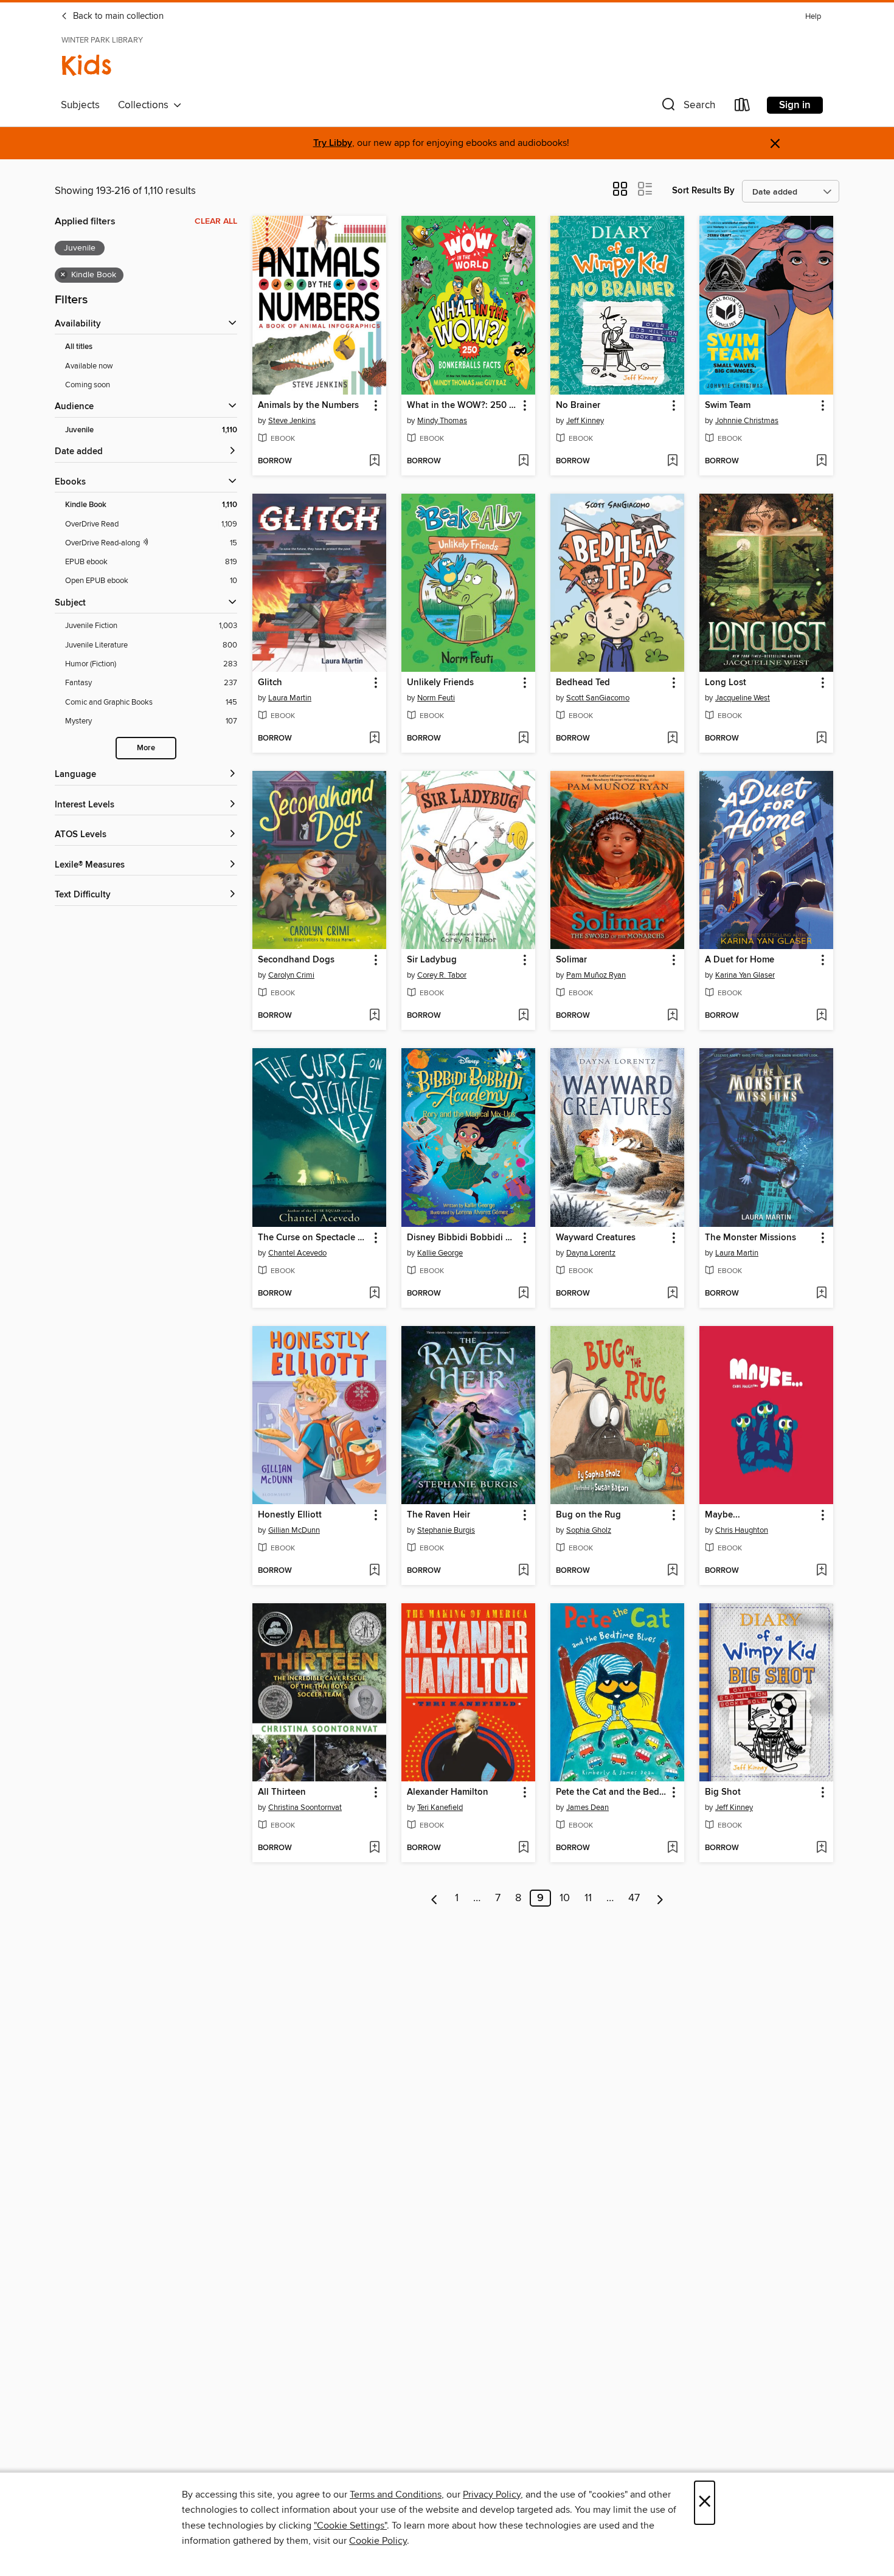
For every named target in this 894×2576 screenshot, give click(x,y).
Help (813, 17)
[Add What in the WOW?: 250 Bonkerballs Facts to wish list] (523, 461)
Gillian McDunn (294, 1530)
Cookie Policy (378, 2541)
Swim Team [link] (728, 406)
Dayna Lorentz (591, 1253)
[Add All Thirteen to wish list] (374, 1848)
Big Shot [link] (723, 1792)
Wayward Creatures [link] (596, 1238)
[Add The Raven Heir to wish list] (523, 1571)
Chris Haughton (742, 1530)
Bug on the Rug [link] (588, 1515)
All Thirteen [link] (282, 1792)
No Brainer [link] (578, 406)
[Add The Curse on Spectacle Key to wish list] (374, 1294)
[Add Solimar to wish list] (672, 1016)
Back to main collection (117, 16)
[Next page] (660, 1898)
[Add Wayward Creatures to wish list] (672, 1294)
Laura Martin (290, 698)
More (146, 748)
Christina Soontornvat (305, 1808)
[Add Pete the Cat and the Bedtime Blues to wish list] (672, 1848)
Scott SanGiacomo (598, 698)
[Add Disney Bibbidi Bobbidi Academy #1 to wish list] (523, 1294)
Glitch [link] (270, 683)
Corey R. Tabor (442, 975)
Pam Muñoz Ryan (596, 975)
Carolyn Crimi (291, 975)
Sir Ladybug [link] (432, 960)
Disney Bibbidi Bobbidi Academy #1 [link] (463, 1238)
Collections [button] (146, 105)
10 (565, 1898)
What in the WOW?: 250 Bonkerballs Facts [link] (463, 406)
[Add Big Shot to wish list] (821, 1848)
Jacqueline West (743, 698)
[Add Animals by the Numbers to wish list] (374, 461)
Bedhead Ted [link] (583, 683)
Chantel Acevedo (297, 1253)
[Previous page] (435, 1898)
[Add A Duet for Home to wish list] (821, 1016)
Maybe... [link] (722, 1515)
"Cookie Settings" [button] (350, 2526)
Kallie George (440, 1253)
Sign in (795, 105)
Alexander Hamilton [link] (448, 1792)
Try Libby (333, 143)
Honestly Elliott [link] (290, 1515)
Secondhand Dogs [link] (296, 960)
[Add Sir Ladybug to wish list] (523, 1016)
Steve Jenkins (292, 421)
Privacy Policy (492, 2495)
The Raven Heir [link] (438, 1515)
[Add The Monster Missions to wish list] (821, 1294)
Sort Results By (703, 191)
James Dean (587, 1808)
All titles (79, 347)
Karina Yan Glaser (745, 975)
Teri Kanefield (440, 1808)
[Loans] (743, 107)
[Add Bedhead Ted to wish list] (672, 739)
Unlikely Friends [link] (440, 683)
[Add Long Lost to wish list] (821, 739)
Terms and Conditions (396, 2495)
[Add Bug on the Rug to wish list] (672, 1571)
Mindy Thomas (442, 421)
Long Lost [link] (726, 683)
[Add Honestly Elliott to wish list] (374, 1571)
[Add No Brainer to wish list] (672, 461)
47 (634, 1898)
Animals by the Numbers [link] (308, 406)
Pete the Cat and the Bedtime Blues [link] (612, 1792)
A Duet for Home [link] (740, 960)
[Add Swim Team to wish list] (821, 461)
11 (588, 1898)
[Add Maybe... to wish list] (821, 1571)
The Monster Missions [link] (750, 1238)
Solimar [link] (571, 960)
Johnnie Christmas (747, 421)
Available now (89, 366)
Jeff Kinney (585, 421)
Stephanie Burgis (446, 1530)
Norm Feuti (436, 698)
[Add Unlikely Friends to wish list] (523, 739)
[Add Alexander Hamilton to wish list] (523, 1848)
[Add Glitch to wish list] (374, 739)
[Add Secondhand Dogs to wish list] (374, 1016)
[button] (687, 107)
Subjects (80, 105)
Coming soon (88, 385)
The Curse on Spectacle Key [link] (314, 1238)
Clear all (216, 221)
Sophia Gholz (589, 1530)
